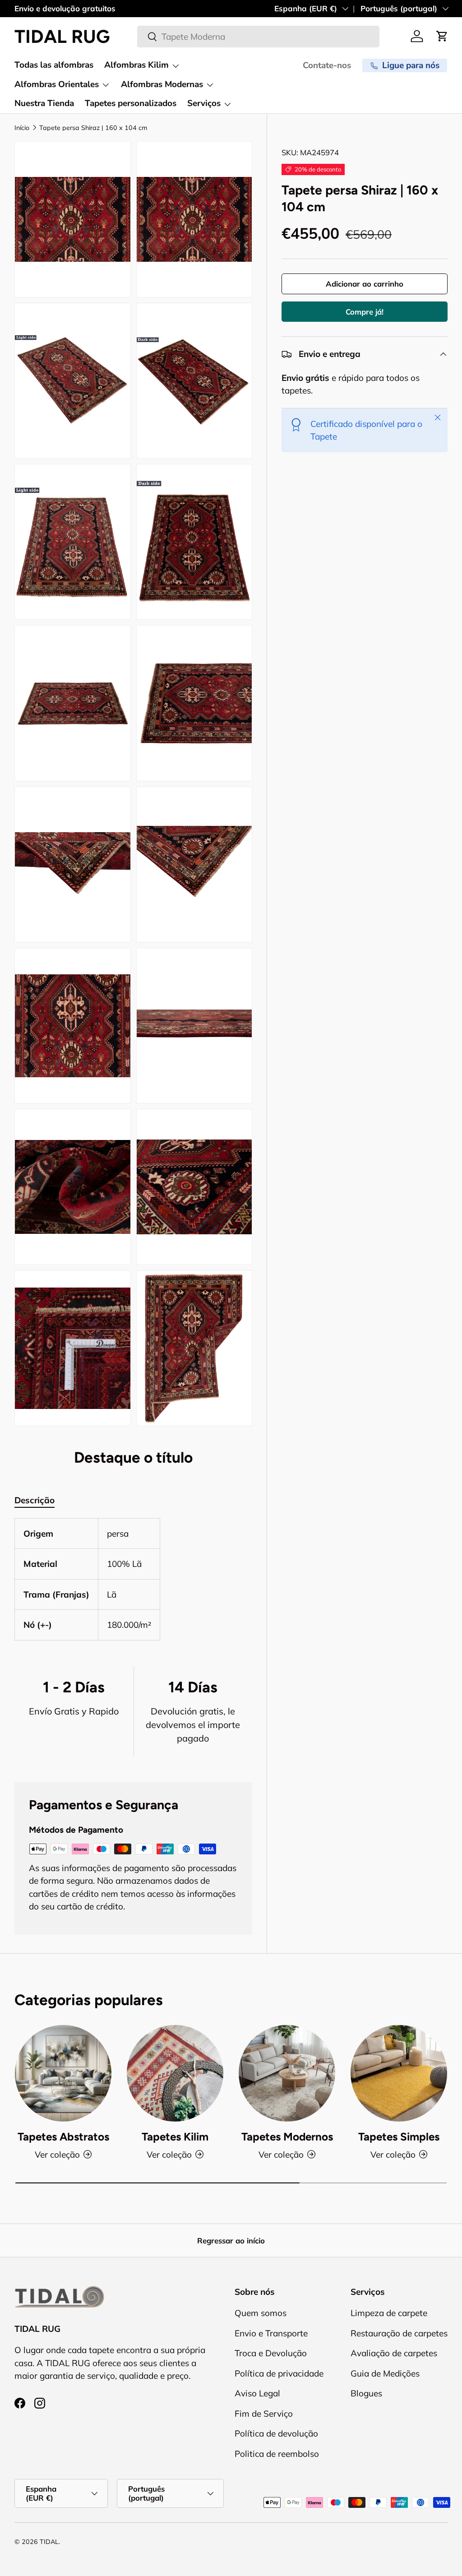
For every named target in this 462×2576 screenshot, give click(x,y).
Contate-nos (327, 65)
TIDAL (49, 2542)
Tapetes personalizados (131, 103)
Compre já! (365, 312)
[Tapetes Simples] (399, 2073)
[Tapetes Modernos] (287, 2073)
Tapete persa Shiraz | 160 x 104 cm (93, 128)
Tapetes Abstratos (63, 2137)
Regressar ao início (231, 2240)
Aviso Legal (257, 2393)
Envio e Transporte (271, 2333)
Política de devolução (276, 2433)
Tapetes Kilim (175, 2137)
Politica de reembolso (277, 2454)
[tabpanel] (133, 1579)
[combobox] (258, 37)
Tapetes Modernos (287, 2137)
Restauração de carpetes (399, 2333)
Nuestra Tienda (44, 103)
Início (22, 128)
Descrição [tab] (35, 1500)
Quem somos (261, 2313)
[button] (442, 36)
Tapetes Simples (399, 2137)
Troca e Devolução (271, 2353)
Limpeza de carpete (389, 2313)
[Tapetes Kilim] (175, 2073)
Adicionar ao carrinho (365, 284)
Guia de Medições (385, 2373)
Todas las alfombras (54, 65)
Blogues (366, 2393)
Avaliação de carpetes (394, 2353)
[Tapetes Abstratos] (63, 2073)
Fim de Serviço (264, 2414)
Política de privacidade (279, 2373)
